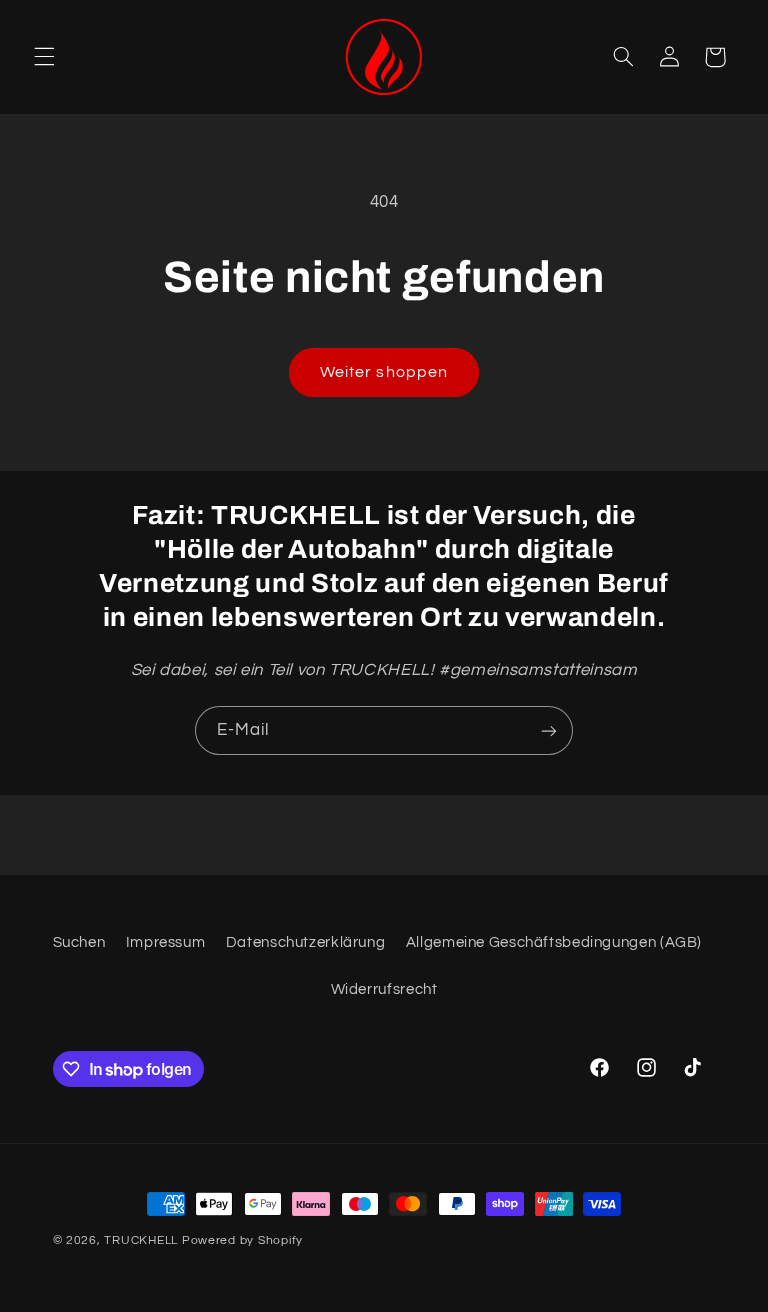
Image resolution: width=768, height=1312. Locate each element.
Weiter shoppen (384, 372)
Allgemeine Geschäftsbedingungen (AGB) (554, 942)
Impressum (166, 942)
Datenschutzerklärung (306, 942)
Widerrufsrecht (384, 989)
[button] (44, 57)
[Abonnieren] (549, 730)
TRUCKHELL (141, 1240)
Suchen (79, 942)
